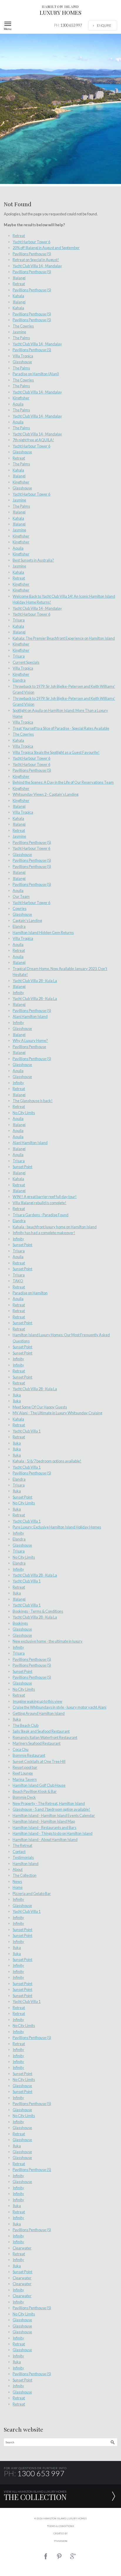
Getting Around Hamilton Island (39, 1713)
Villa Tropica (23, 356)
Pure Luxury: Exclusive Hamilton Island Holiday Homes (57, 1527)
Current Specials (26, 662)
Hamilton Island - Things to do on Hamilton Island (53, 1833)
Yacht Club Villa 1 (27, 1431)
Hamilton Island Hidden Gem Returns (43, 933)
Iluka (17, 1395)
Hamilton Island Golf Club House (39, 1785)
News (17, 1881)
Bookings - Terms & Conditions (38, 1611)
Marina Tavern (25, 1779)
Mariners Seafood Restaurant (37, 1743)
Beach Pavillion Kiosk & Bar (35, 1791)
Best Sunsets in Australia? (33, 560)
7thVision (60, 2541)
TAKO (18, 1281)
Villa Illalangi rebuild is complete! (40, 1203)
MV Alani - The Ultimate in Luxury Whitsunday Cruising (57, 1413)
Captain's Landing (27, 920)
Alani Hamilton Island (30, 1016)
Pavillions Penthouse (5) (32, 254)
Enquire (104, 25)
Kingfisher (21, 398)
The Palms (21, 338)
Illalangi (19, 278)
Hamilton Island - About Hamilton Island (45, 1839)
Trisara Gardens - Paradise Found (41, 1215)
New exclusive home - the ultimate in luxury (48, 1641)
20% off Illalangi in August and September (46, 248)
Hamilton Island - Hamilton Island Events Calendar (54, 1815)
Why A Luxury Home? (30, 1040)
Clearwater (22, 2248)
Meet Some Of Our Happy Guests (40, 1407)
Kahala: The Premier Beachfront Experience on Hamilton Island (64, 638)
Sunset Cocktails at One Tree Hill (39, 1761)
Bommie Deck (24, 1797)
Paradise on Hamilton (30, 1293)
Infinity (18, 993)
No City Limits (24, 1113)
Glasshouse (22, 362)
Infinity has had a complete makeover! (44, 1233)
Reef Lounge (23, 1773)
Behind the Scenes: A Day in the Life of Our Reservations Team (63, 782)
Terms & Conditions (60, 2526)
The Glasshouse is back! (33, 1101)
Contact (19, 1852)
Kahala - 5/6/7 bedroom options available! (47, 1461)
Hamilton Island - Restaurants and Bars (44, 1827)
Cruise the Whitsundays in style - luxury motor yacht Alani (59, 1707)
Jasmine (19, 332)
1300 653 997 (68, 25)
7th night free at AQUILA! (33, 440)
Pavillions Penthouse (29, 1047)
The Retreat (22, 1845)
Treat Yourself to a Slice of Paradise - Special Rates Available (61, 728)
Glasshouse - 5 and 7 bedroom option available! (51, 1809)
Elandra (19, 680)
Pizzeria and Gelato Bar (32, 1893)
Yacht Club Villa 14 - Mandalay (37, 266)
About (18, 1869)
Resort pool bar (25, 1767)
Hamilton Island (26, 1864)
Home (18, 1887)
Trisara (19, 620)
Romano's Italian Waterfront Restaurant (45, 1737)
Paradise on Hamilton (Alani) (36, 374)
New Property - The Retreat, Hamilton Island (49, 1803)
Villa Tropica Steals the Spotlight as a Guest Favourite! (56, 752)
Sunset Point (22, 1167)
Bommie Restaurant (29, 1755)
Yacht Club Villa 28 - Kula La (35, 981)
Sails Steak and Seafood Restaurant (41, 1731)
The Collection (25, 1875)
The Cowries (23, 326)
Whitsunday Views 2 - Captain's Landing (46, 794)
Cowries (20, 908)
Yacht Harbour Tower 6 (31, 242)
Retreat (19, 236)
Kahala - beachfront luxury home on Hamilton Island (55, 1227)
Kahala (18, 296)
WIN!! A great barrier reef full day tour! (45, 1197)
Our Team (21, 896)
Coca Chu (21, 1749)
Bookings (20, 1623)
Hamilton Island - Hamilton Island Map (44, 1821)
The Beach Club (26, 1725)
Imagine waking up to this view (37, 1701)
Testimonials (23, 1857)
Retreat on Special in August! (36, 260)
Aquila (18, 404)
